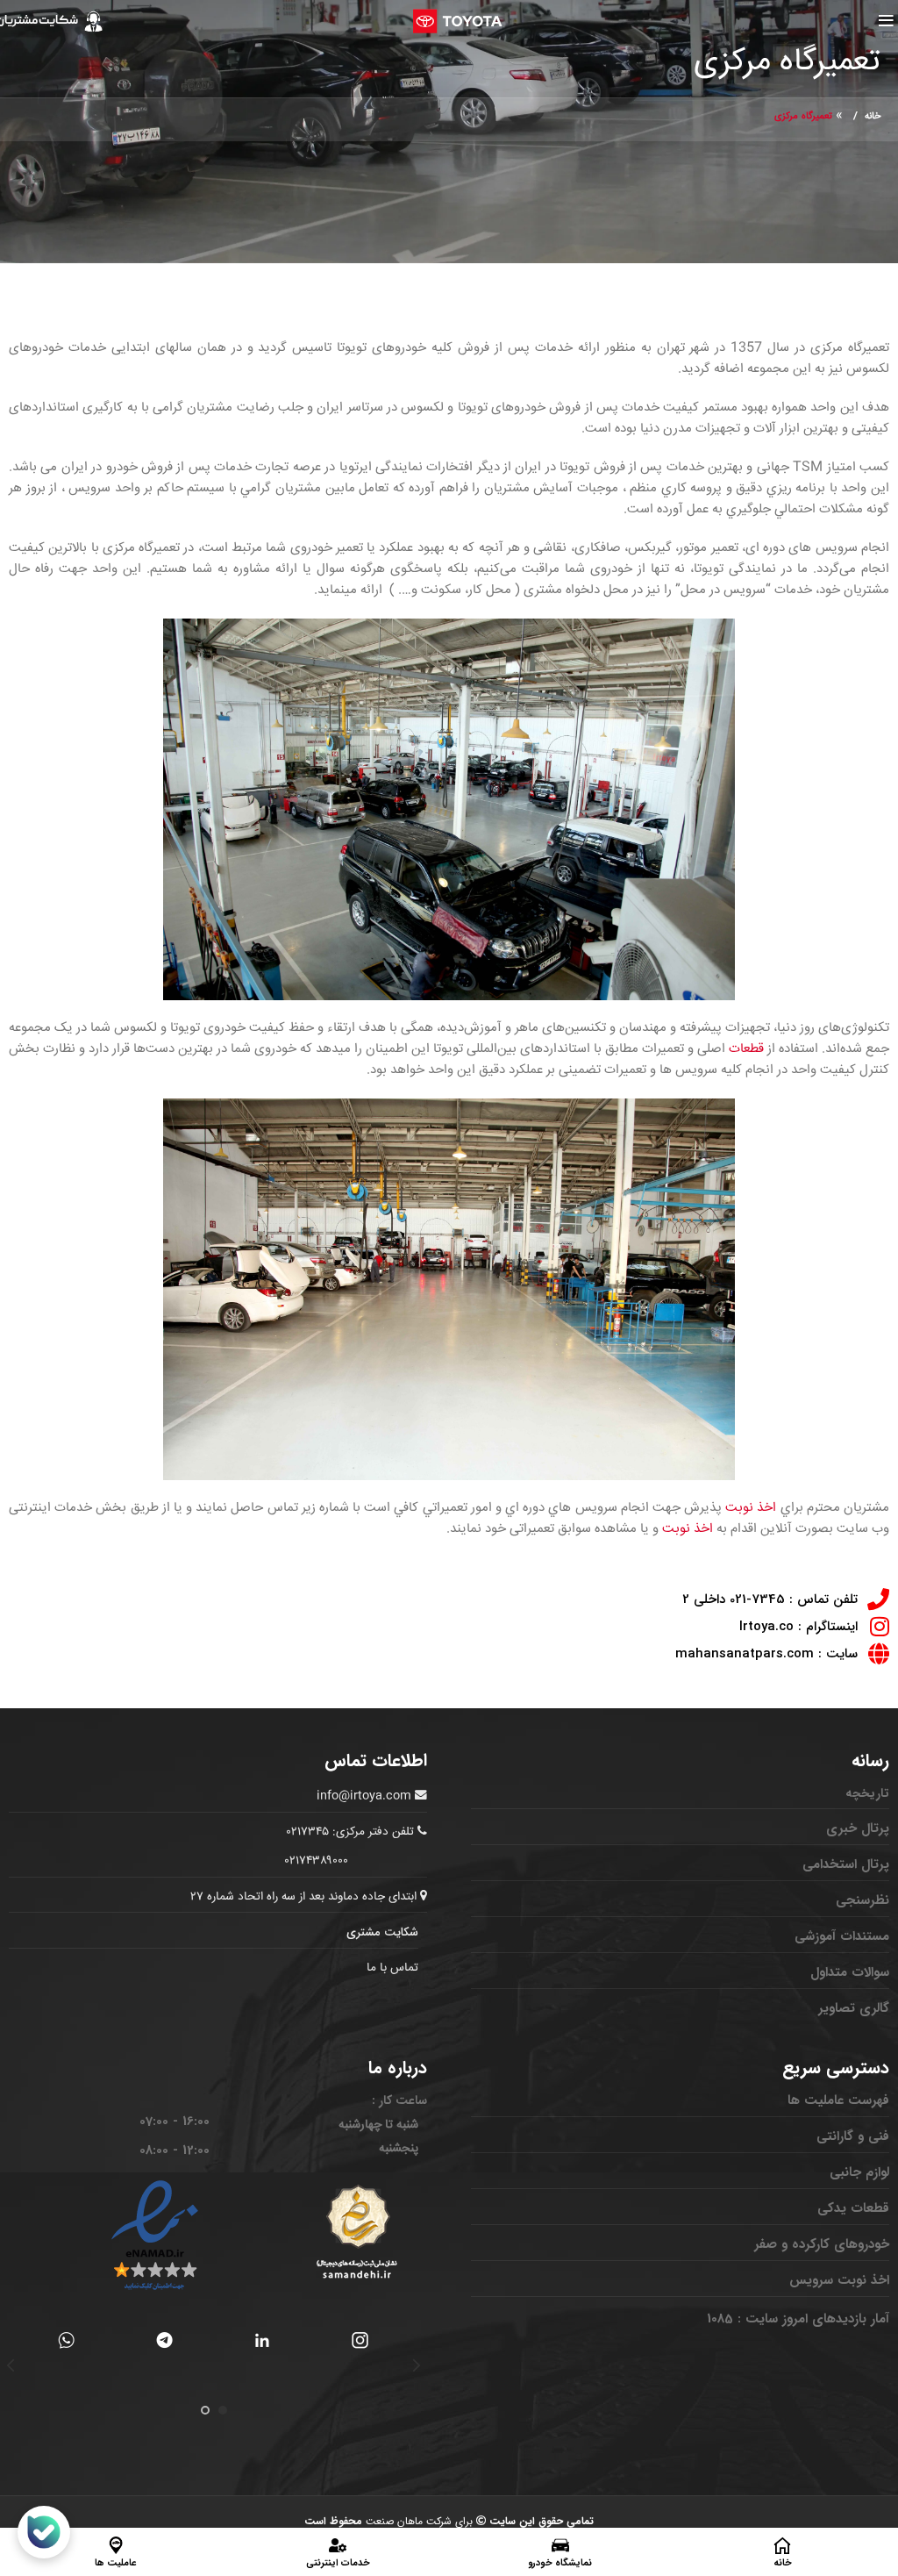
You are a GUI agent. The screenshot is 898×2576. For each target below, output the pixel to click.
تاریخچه (867, 1793)
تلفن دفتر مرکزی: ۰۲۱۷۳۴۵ (350, 1832)
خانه (873, 116)
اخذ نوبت (751, 1508)
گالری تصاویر (854, 2008)
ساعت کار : (399, 2100)
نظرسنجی (862, 1900)
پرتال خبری (858, 1828)
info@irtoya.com (364, 1796)
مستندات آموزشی (842, 1936)
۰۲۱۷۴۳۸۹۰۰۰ (317, 1861)
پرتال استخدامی (846, 1864)
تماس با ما (392, 1968)
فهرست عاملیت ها (838, 2100)
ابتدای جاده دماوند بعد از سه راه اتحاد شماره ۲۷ (305, 1897)
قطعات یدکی (853, 2208)
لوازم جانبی (859, 2172)
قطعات (746, 1049)
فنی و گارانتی (853, 2136)
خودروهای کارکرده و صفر (822, 2244)
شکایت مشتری (382, 1932)
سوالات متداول (850, 1972)
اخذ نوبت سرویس (839, 2280)
